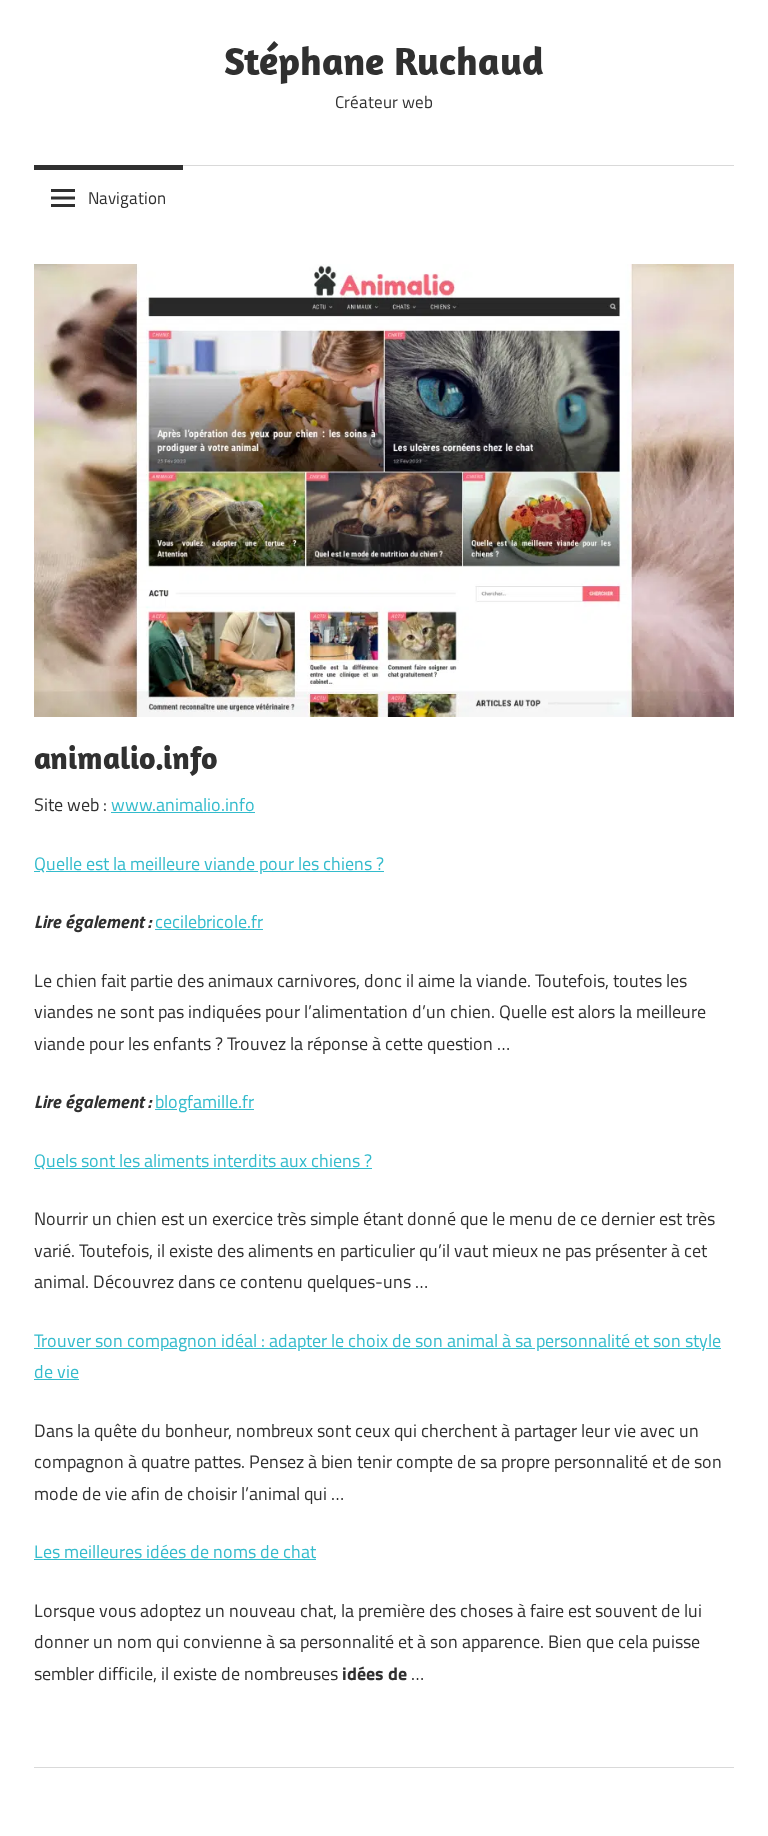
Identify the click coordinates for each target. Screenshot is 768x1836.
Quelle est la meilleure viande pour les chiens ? (209, 863)
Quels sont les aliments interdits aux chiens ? (203, 1160)
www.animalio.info (183, 804)
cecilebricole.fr (209, 921)
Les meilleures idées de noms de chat (175, 1551)
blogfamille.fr (204, 1101)
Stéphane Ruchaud (384, 60)
